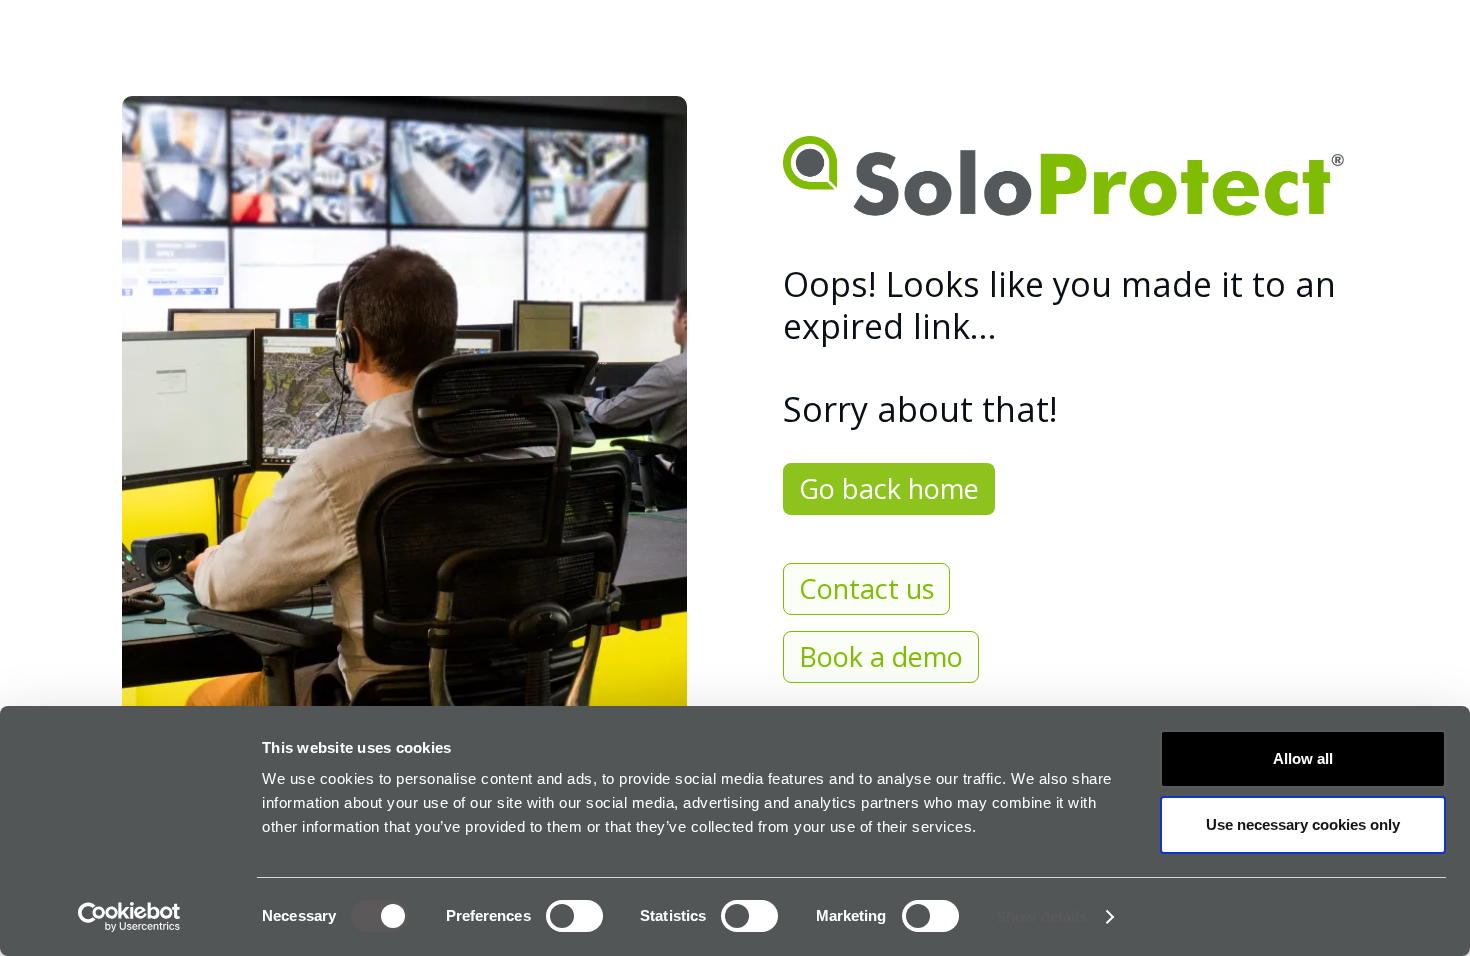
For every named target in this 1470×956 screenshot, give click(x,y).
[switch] (574, 916)
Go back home (889, 488)
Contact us (866, 588)
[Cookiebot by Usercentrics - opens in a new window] (129, 917)
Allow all (1303, 758)
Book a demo (881, 656)
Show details (1041, 916)
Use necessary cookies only (1303, 824)
